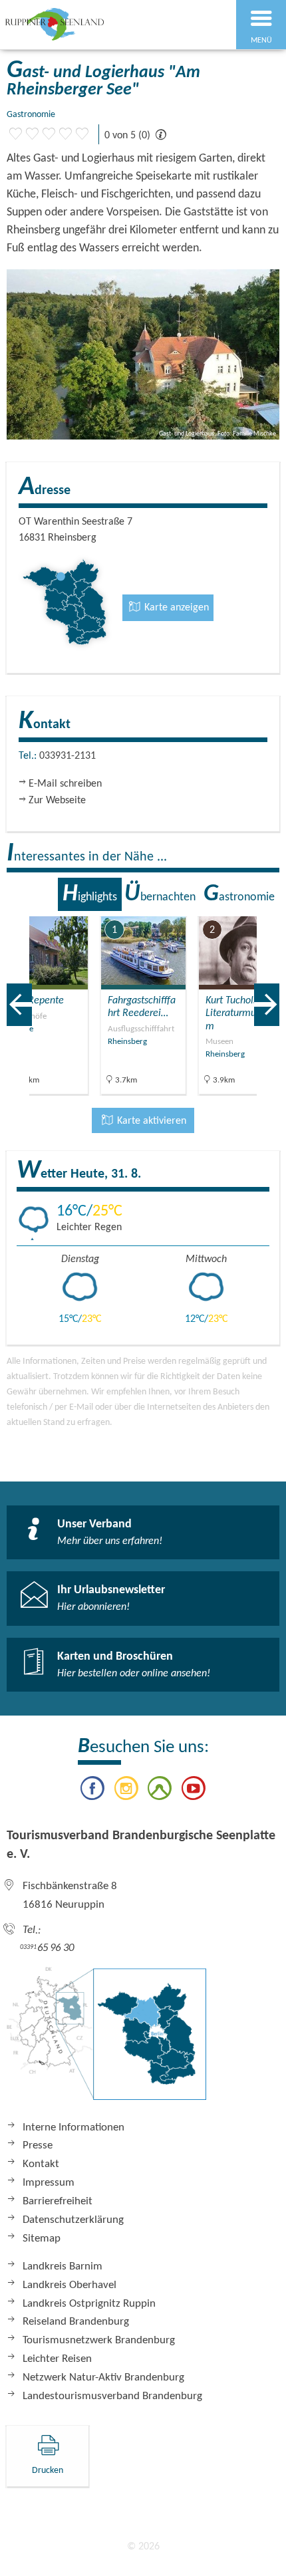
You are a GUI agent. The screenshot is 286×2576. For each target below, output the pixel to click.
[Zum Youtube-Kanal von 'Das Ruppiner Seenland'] (193, 1791)
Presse (38, 2145)
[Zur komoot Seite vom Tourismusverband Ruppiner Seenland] (160, 1791)
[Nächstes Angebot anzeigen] (267, 1005)
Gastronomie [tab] (239, 894)
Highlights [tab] (90, 894)
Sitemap (42, 2239)
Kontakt (41, 2164)
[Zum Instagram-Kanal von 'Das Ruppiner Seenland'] (126, 1791)
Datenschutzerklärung (73, 2220)
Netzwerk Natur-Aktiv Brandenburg (103, 2378)
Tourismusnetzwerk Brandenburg (99, 2340)
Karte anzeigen (175, 608)
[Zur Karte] (106, 2040)
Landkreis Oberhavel (70, 2285)
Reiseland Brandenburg (76, 2322)
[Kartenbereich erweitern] (266, 908)
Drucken (48, 2471)
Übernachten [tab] (160, 894)
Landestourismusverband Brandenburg (112, 2396)
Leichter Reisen (57, 2359)
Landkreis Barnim (63, 2266)
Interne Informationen (73, 2127)
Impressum (49, 2183)
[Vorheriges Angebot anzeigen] (19, 1005)
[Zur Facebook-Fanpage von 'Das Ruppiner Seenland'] (92, 1791)
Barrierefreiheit (58, 2201)
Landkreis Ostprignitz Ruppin (89, 2304)
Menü (261, 41)
